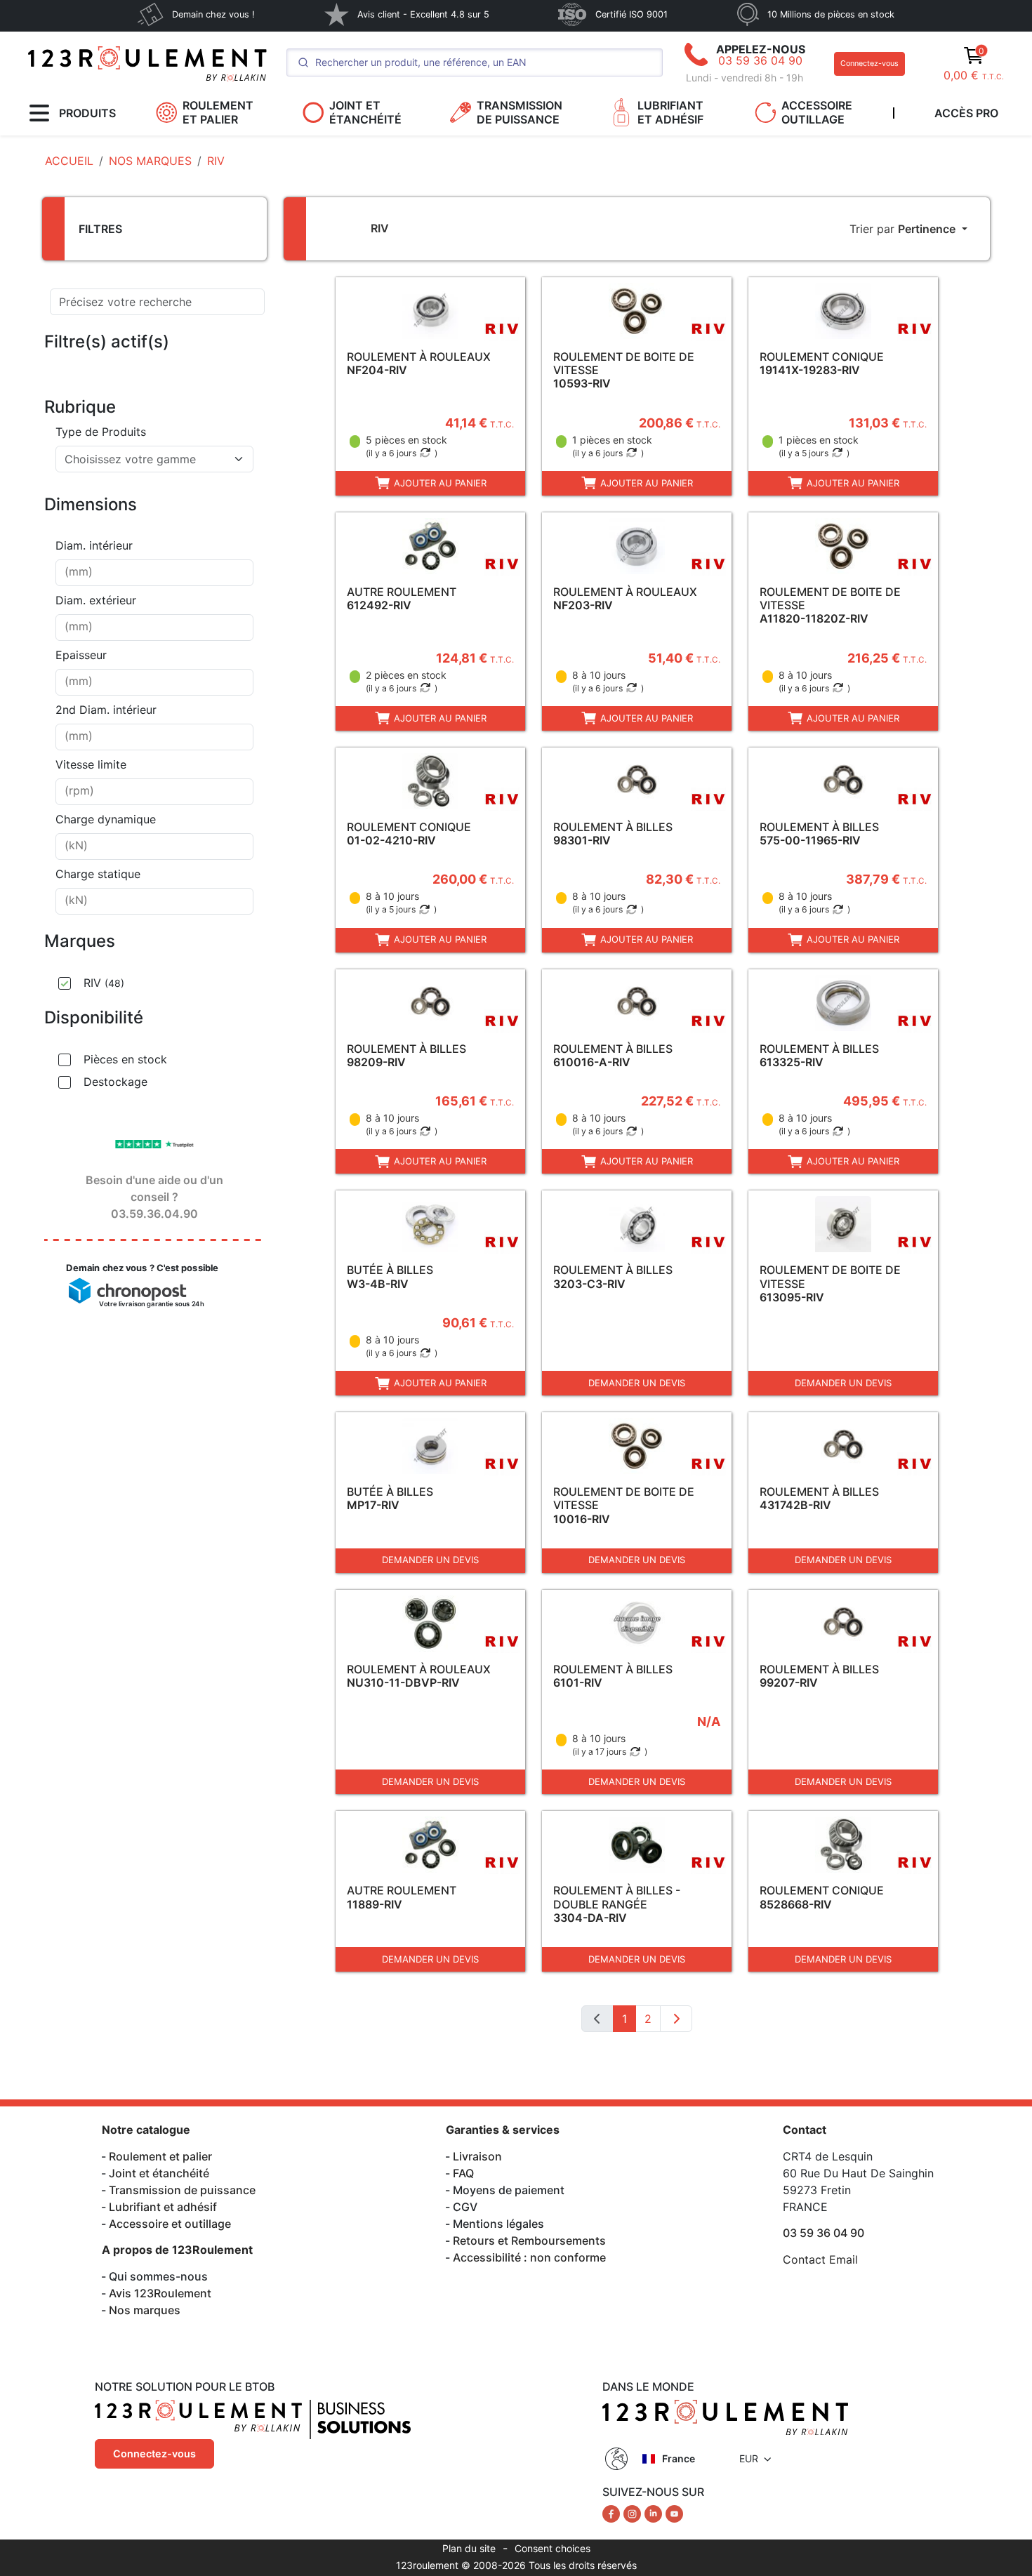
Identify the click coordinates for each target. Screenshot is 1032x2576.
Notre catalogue (146, 2130)
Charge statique (98, 874)
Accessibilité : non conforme (529, 2257)
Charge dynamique (106, 819)
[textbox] (146, 459)
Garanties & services (503, 2130)
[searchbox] (154, 573)
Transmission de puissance (182, 2190)
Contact (805, 2130)
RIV (104, 983)
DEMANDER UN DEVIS (637, 1383)
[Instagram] (634, 2513)
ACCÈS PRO (966, 113)
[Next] (676, 2019)
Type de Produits (101, 432)
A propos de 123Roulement (177, 2250)
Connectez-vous (869, 64)
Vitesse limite (91, 764)
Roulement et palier (160, 2156)
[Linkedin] (655, 2513)
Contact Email (820, 2259)
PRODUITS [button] (87, 113)
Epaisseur (81, 655)
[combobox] (154, 459)
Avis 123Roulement (160, 2293)
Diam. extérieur (96, 600)
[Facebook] (613, 2513)
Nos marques (145, 2310)
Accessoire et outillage (170, 2224)
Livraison (477, 2156)
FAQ (463, 2173)
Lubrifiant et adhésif (163, 2207)
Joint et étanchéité (159, 2173)
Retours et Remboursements (529, 2240)
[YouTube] (674, 2513)
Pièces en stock (125, 1059)
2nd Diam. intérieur (106, 710)
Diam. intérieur (94, 545)
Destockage (115, 1082)
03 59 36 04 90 (760, 60)
